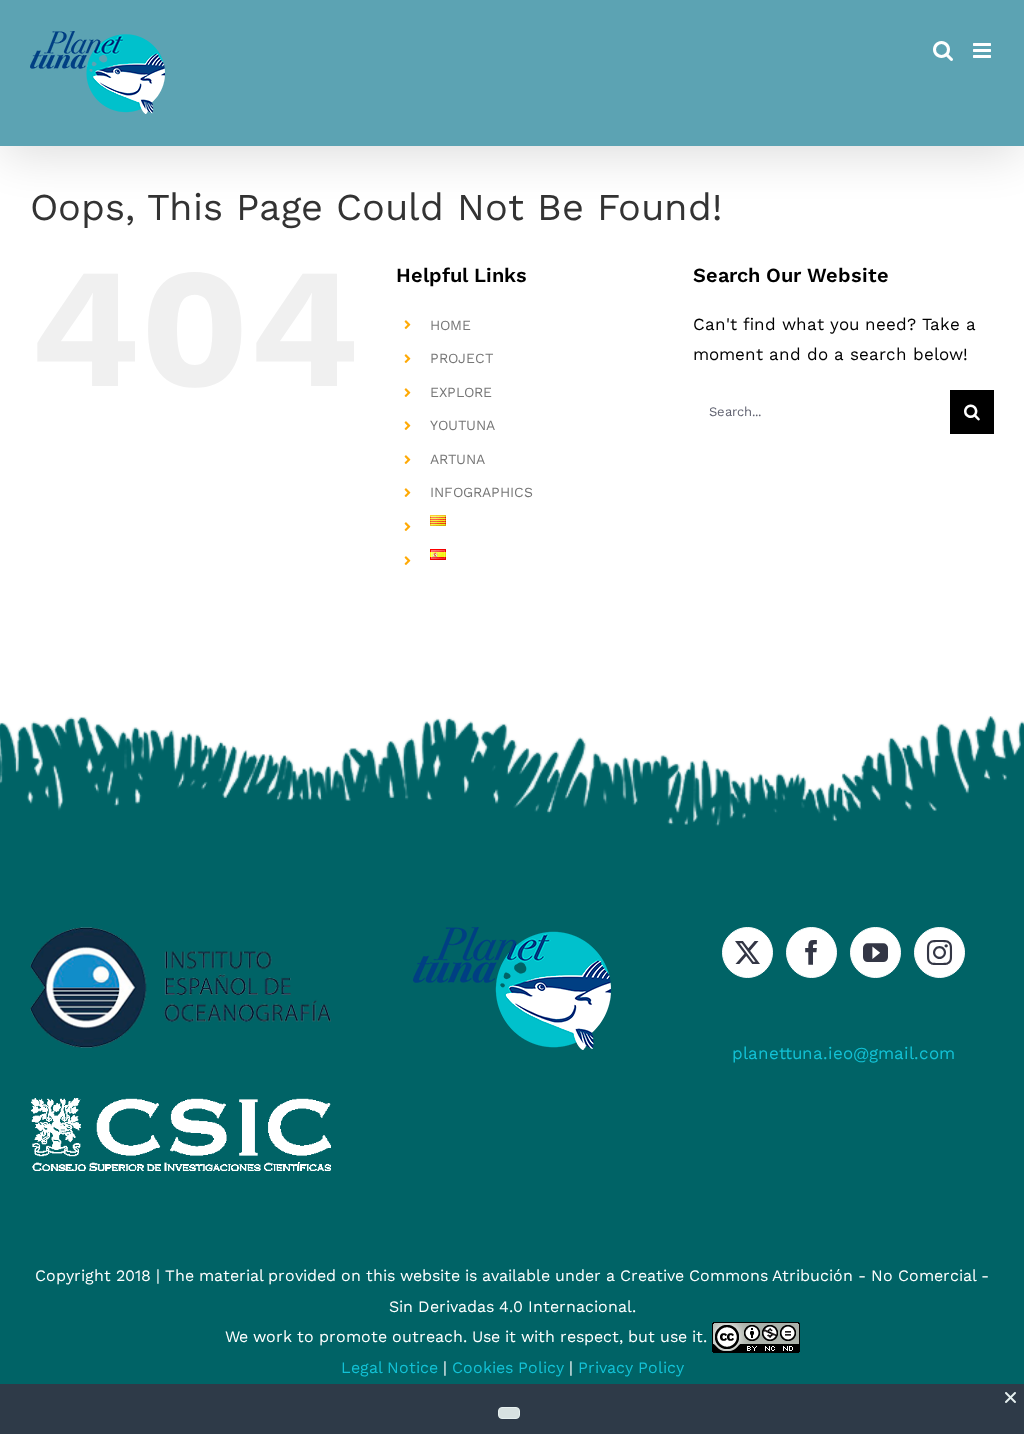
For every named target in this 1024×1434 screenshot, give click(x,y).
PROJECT (461, 358)
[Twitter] (747, 952)
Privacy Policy (631, 1367)
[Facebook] (811, 952)
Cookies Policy (508, 1367)
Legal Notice (389, 1367)
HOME (450, 325)
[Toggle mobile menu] (983, 50)
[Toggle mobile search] (943, 50)
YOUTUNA (462, 425)
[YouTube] (875, 952)
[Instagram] (939, 952)
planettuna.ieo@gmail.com (843, 1053)
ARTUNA (457, 459)
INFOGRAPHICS (481, 492)
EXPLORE (461, 392)
